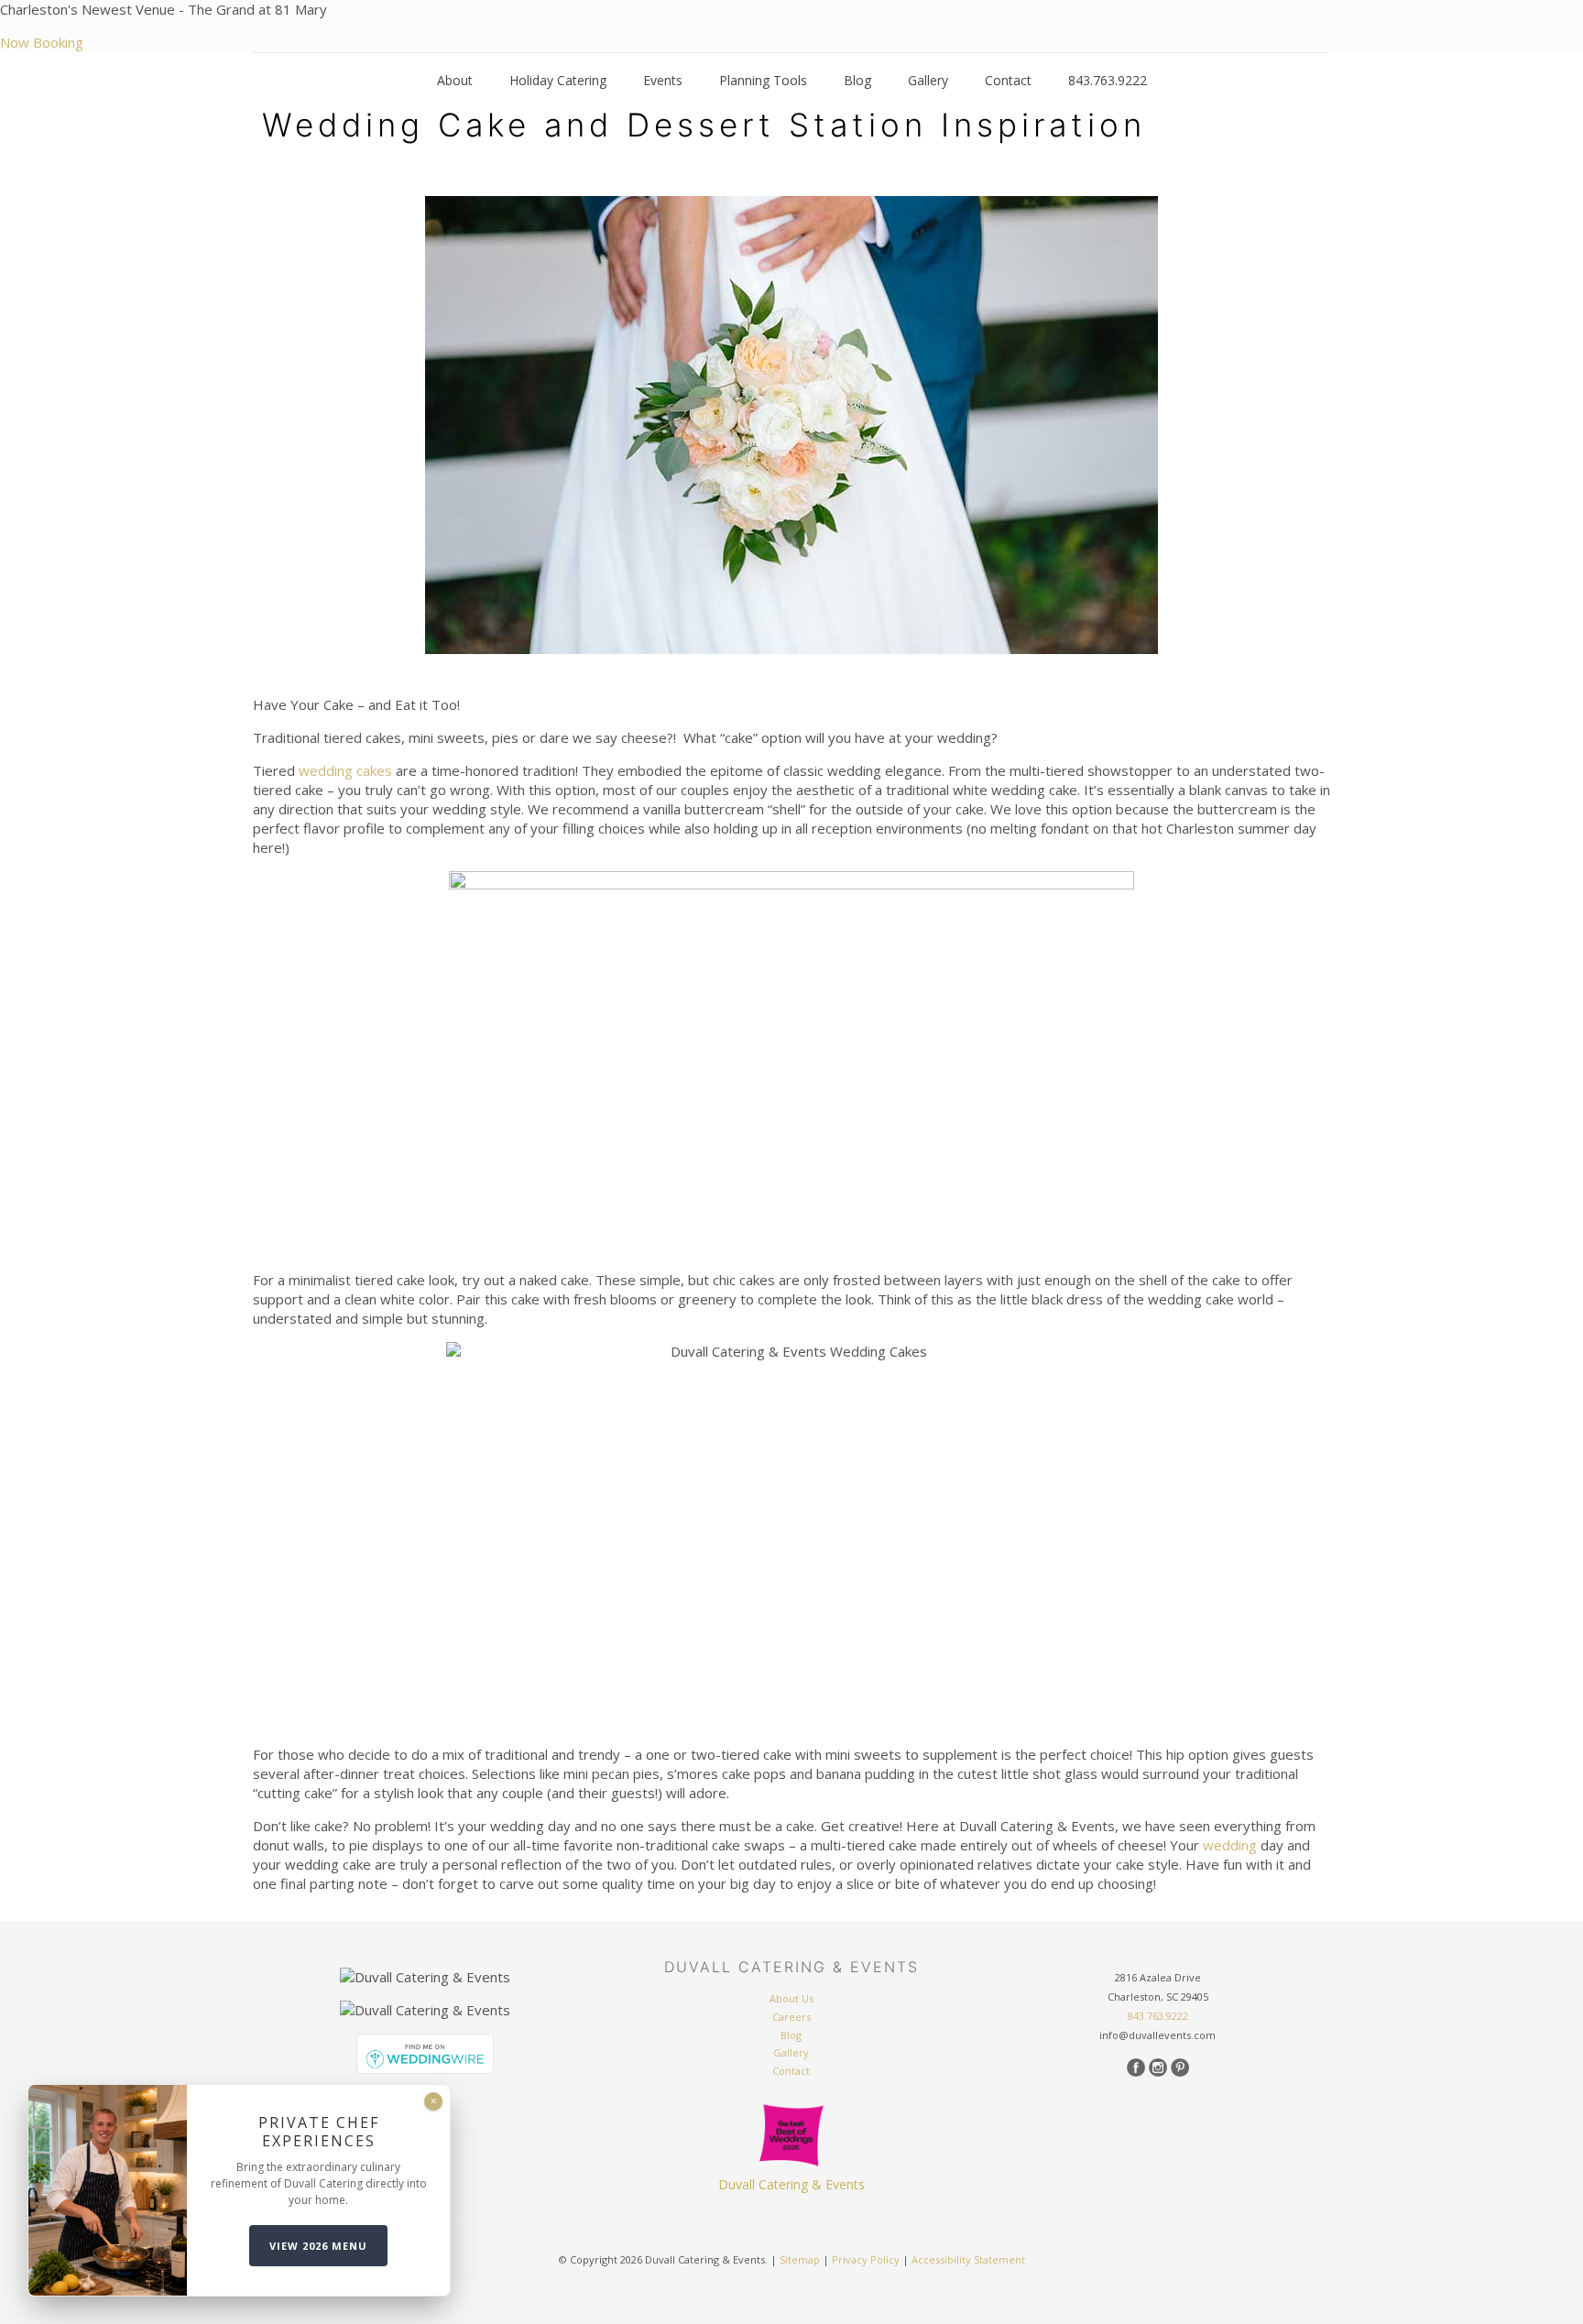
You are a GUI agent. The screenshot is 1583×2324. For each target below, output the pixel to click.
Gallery (791, 2052)
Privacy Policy (866, 2259)
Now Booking (42, 42)
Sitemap (800, 2259)
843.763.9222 (1158, 2016)
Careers (791, 2017)
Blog (791, 2035)
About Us (791, 1998)
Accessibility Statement (968, 2259)
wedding (1230, 1845)
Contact (791, 2071)
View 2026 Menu (318, 2246)
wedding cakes (345, 770)
